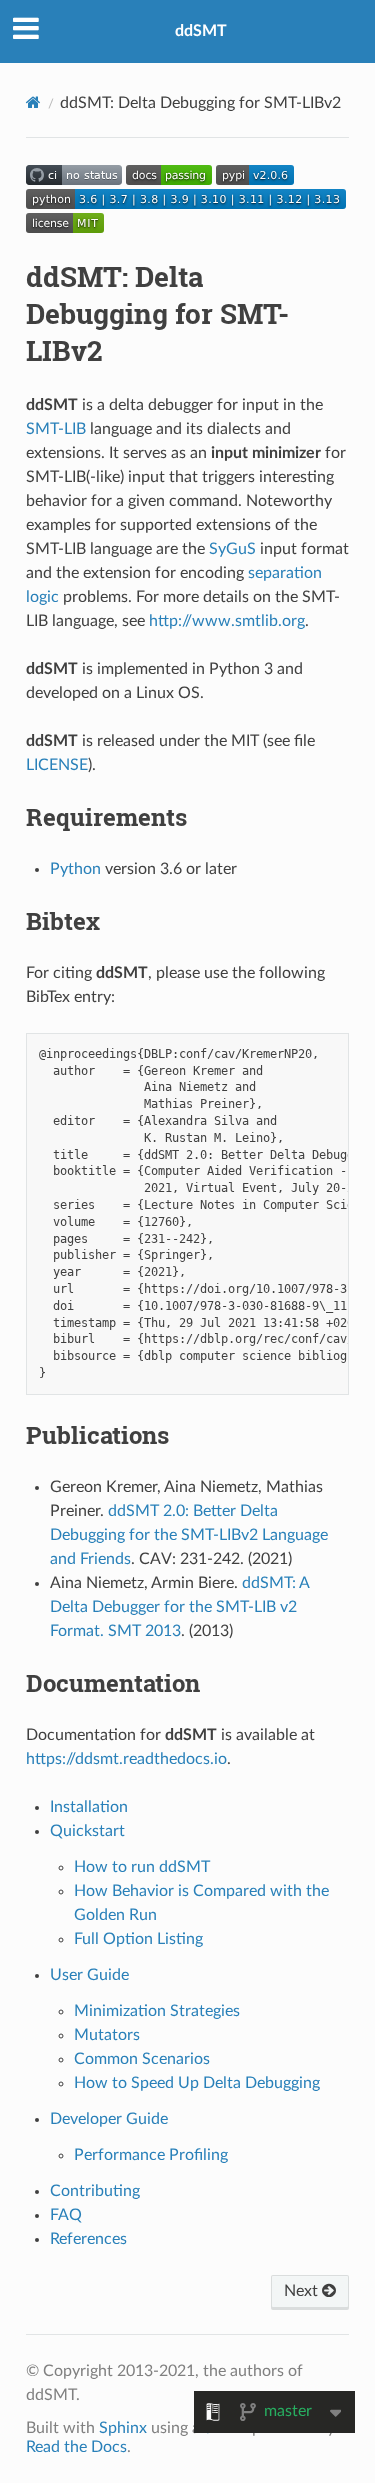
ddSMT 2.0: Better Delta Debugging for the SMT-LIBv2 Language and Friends (189, 1535)
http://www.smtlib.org (227, 621)
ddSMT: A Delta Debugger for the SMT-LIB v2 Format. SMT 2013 (179, 1607)
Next (303, 2291)
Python (75, 869)
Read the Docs (76, 2447)
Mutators (107, 2035)
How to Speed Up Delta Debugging (197, 2083)
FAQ (66, 2215)
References (88, 2239)
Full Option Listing (138, 1939)
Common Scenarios (142, 2059)
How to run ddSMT (142, 1867)
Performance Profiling (151, 2155)
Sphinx (123, 2428)
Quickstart (87, 1831)
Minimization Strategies (157, 2011)
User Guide (89, 1975)
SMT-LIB (56, 429)
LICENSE (57, 765)
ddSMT (201, 31)
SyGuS (232, 549)
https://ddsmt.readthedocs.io (126, 1759)
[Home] (33, 102)
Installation (89, 1807)
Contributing (95, 2191)
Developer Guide (109, 2119)
